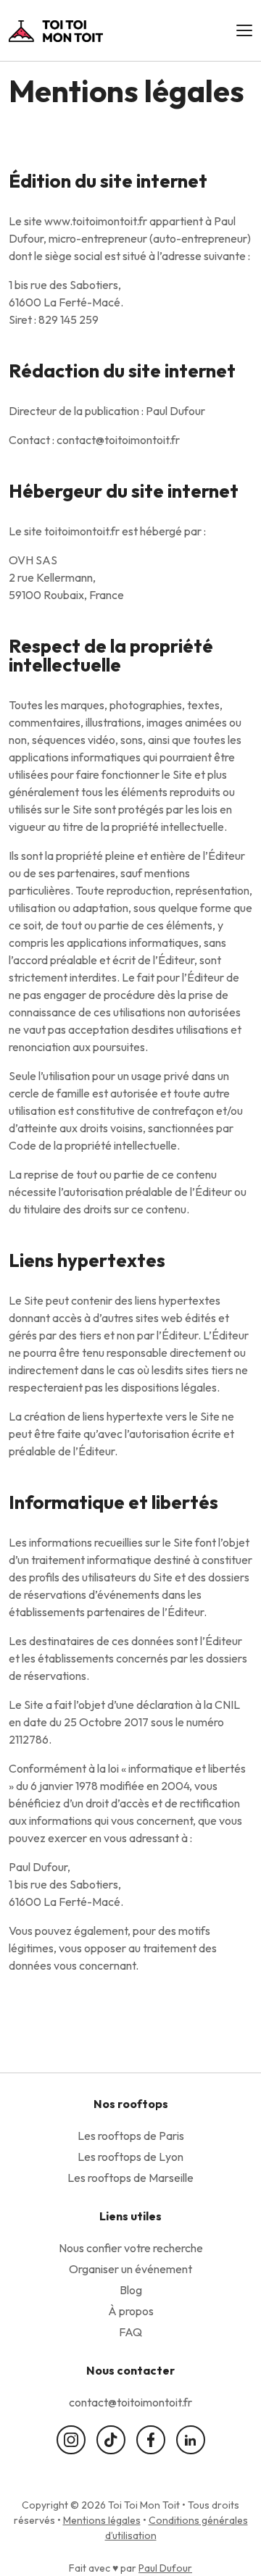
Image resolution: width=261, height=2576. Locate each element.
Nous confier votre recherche (131, 2248)
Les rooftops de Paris (131, 2136)
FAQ (130, 2332)
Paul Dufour (165, 2568)
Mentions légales (102, 2520)
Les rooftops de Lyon (130, 2157)
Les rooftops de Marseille (130, 2178)
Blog (131, 2290)
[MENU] (244, 30)
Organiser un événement (130, 2269)
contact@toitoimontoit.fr (130, 2402)
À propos (131, 2311)
